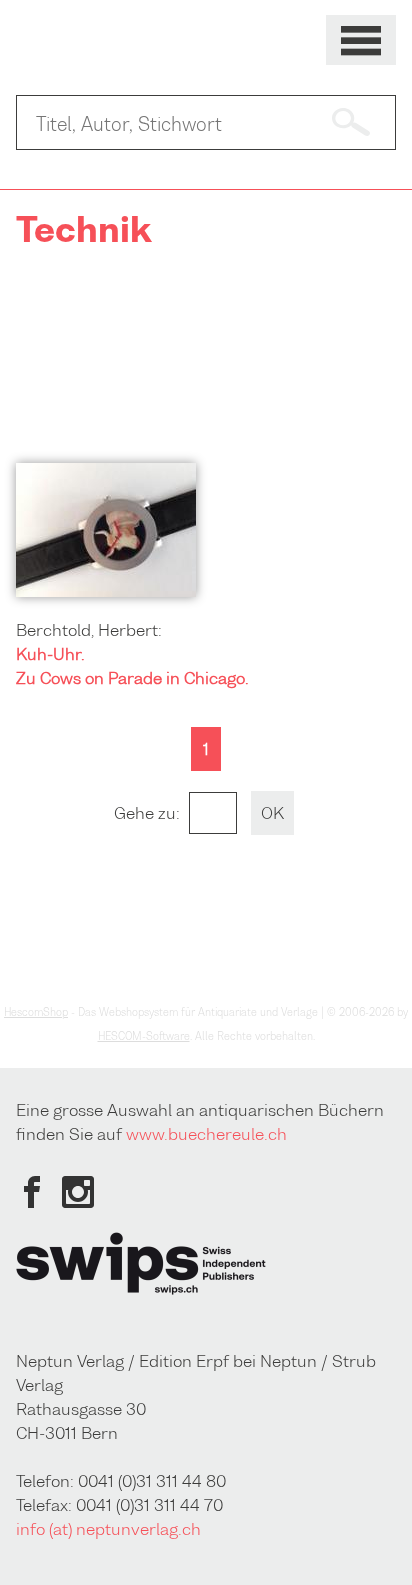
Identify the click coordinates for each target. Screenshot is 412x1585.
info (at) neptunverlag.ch (108, 1529)
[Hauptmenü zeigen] (361, 41)
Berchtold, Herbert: (89, 630)
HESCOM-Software (144, 1036)
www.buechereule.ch (206, 1134)
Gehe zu (145, 813)
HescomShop (36, 1012)
